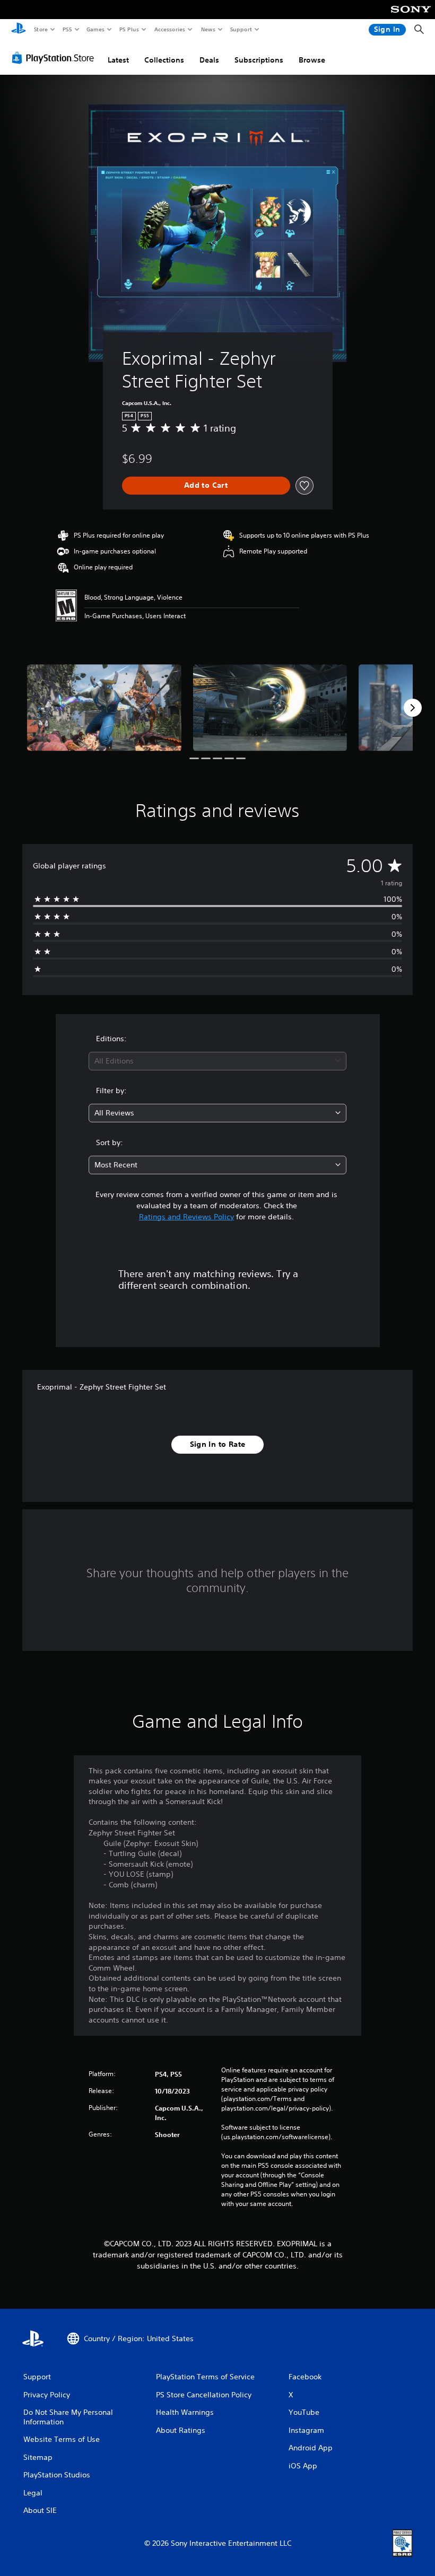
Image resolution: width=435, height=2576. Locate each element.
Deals (209, 60)
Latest (118, 60)
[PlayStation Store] (55, 58)
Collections (164, 60)
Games (95, 29)
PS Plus (129, 29)
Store (41, 29)
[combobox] (217, 1061)
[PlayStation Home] (19, 30)
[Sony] (411, 16)
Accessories (169, 29)
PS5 (67, 29)
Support (241, 29)
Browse (312, 60)
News (208, 29)
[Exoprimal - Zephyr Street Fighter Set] (104, 707)
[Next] (413, 708)
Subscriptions (259, 60)
